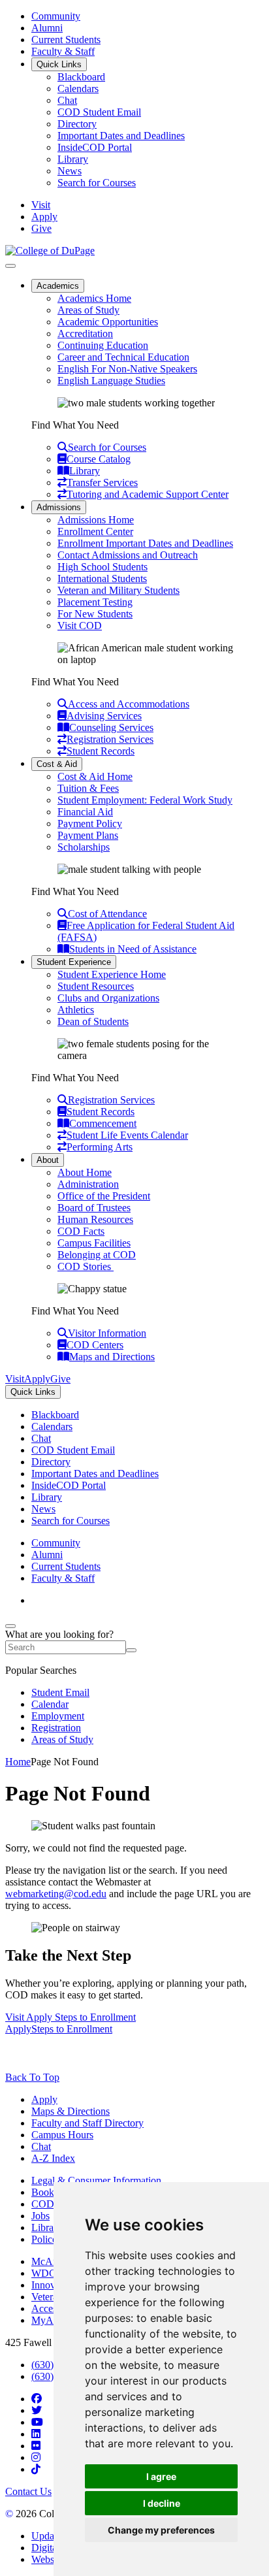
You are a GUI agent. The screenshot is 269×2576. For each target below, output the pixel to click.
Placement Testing (95, 602)
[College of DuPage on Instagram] (36, 2457)
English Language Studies (111, 381)
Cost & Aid (57, 764)
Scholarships (84, 847)
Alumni (47, 28)
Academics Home (94, 298)
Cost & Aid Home (95, 776)
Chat (67, 100)
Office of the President (104, 1196)
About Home (85, 1172)
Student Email (60, 1692)
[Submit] (131, 1650)
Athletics (76, 1010)
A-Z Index (53, 2158)
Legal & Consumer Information (96, 2180)
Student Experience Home (112, 974)
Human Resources (95, 1219)
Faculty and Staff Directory (87, 2123)
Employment (58, 1716)
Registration (56, 1728)
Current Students (66, 40)
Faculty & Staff (63, 51)
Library (73, 159)
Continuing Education (103, 345)
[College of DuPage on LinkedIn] (36, 2434)
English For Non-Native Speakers (127, 369)
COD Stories (86, 1266)
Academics (58, 286)
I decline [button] (162, 2503)
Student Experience (74, 962)
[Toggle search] (10, 1626)
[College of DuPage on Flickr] (36, 2446)
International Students (102, 579)
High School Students (103, 567)
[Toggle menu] (10, 266)
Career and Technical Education (123, 357)
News (70, 171)
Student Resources (96, 986)
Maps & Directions (71, 2111)
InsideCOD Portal (95, 147)
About (48, 1160)
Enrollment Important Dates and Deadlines (145, 543)
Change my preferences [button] (161, 2530)
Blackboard (81, 77)
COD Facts (81, 1231)
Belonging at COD (97, 1255)
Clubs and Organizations (108, 998)
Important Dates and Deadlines (121, 136)
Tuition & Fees (88, 788)
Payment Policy (90, 823)
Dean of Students (93, 1021)
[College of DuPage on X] (37, 2410)
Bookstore (53, 2192)
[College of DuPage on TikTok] (36, 2469)
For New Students (95, 614)
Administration (88, 1184)
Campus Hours (62, 2135)
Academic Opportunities (108, 322)
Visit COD (80, 626)
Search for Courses (97, 183)
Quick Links (59, 64)
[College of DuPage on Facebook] (37, 2399)
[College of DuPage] (50, 251)
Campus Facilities (94, 1243)
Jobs (40, 2216)
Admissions (59, 507)
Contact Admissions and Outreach (128, 555)
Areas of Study (88, 310)
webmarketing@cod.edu (56, 1894)
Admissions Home (96, 520)
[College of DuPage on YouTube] (37, 2422)
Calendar (50, 1704)
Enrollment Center (95, 531)
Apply (44, 2099)
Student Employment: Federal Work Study (145, 800)
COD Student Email (99, 112)
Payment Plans (88, 835)
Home (18, 1762)
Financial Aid (85, 812)
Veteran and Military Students (119, 590)
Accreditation (85, 334)
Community (56, 16)
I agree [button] (161, 2476)
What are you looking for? (59, 1634)
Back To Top (32, 2077)
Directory (77, 124)
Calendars (78, 89)
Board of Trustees (94, 1208)
